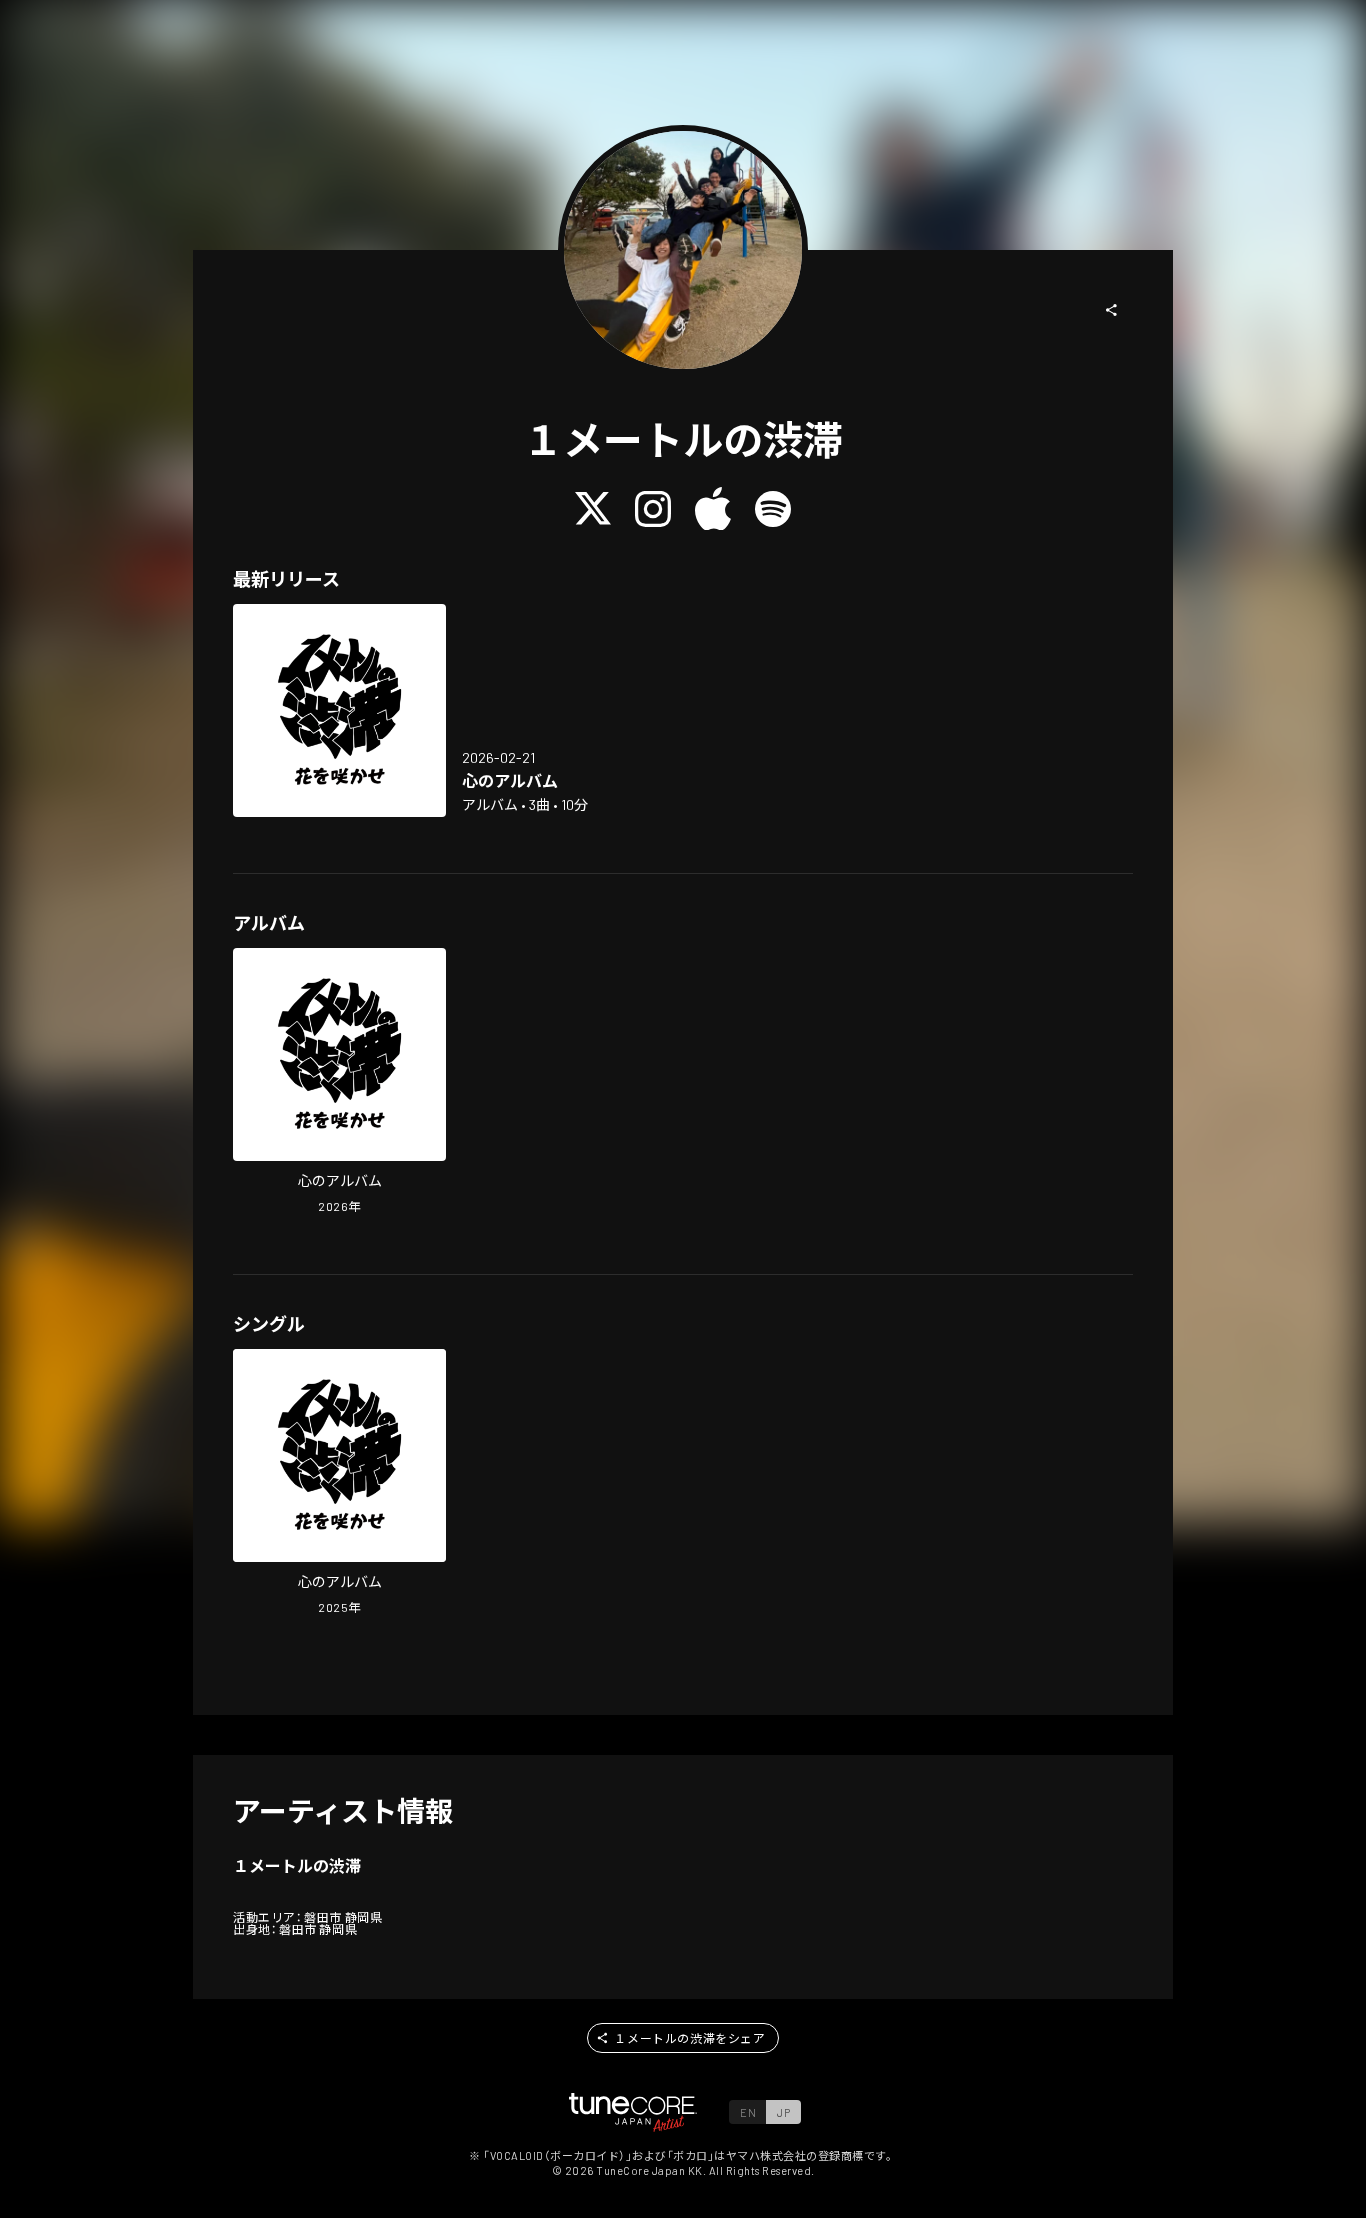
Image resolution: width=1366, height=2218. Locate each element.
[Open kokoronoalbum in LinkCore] (339, 710)
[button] (1112, 310)
